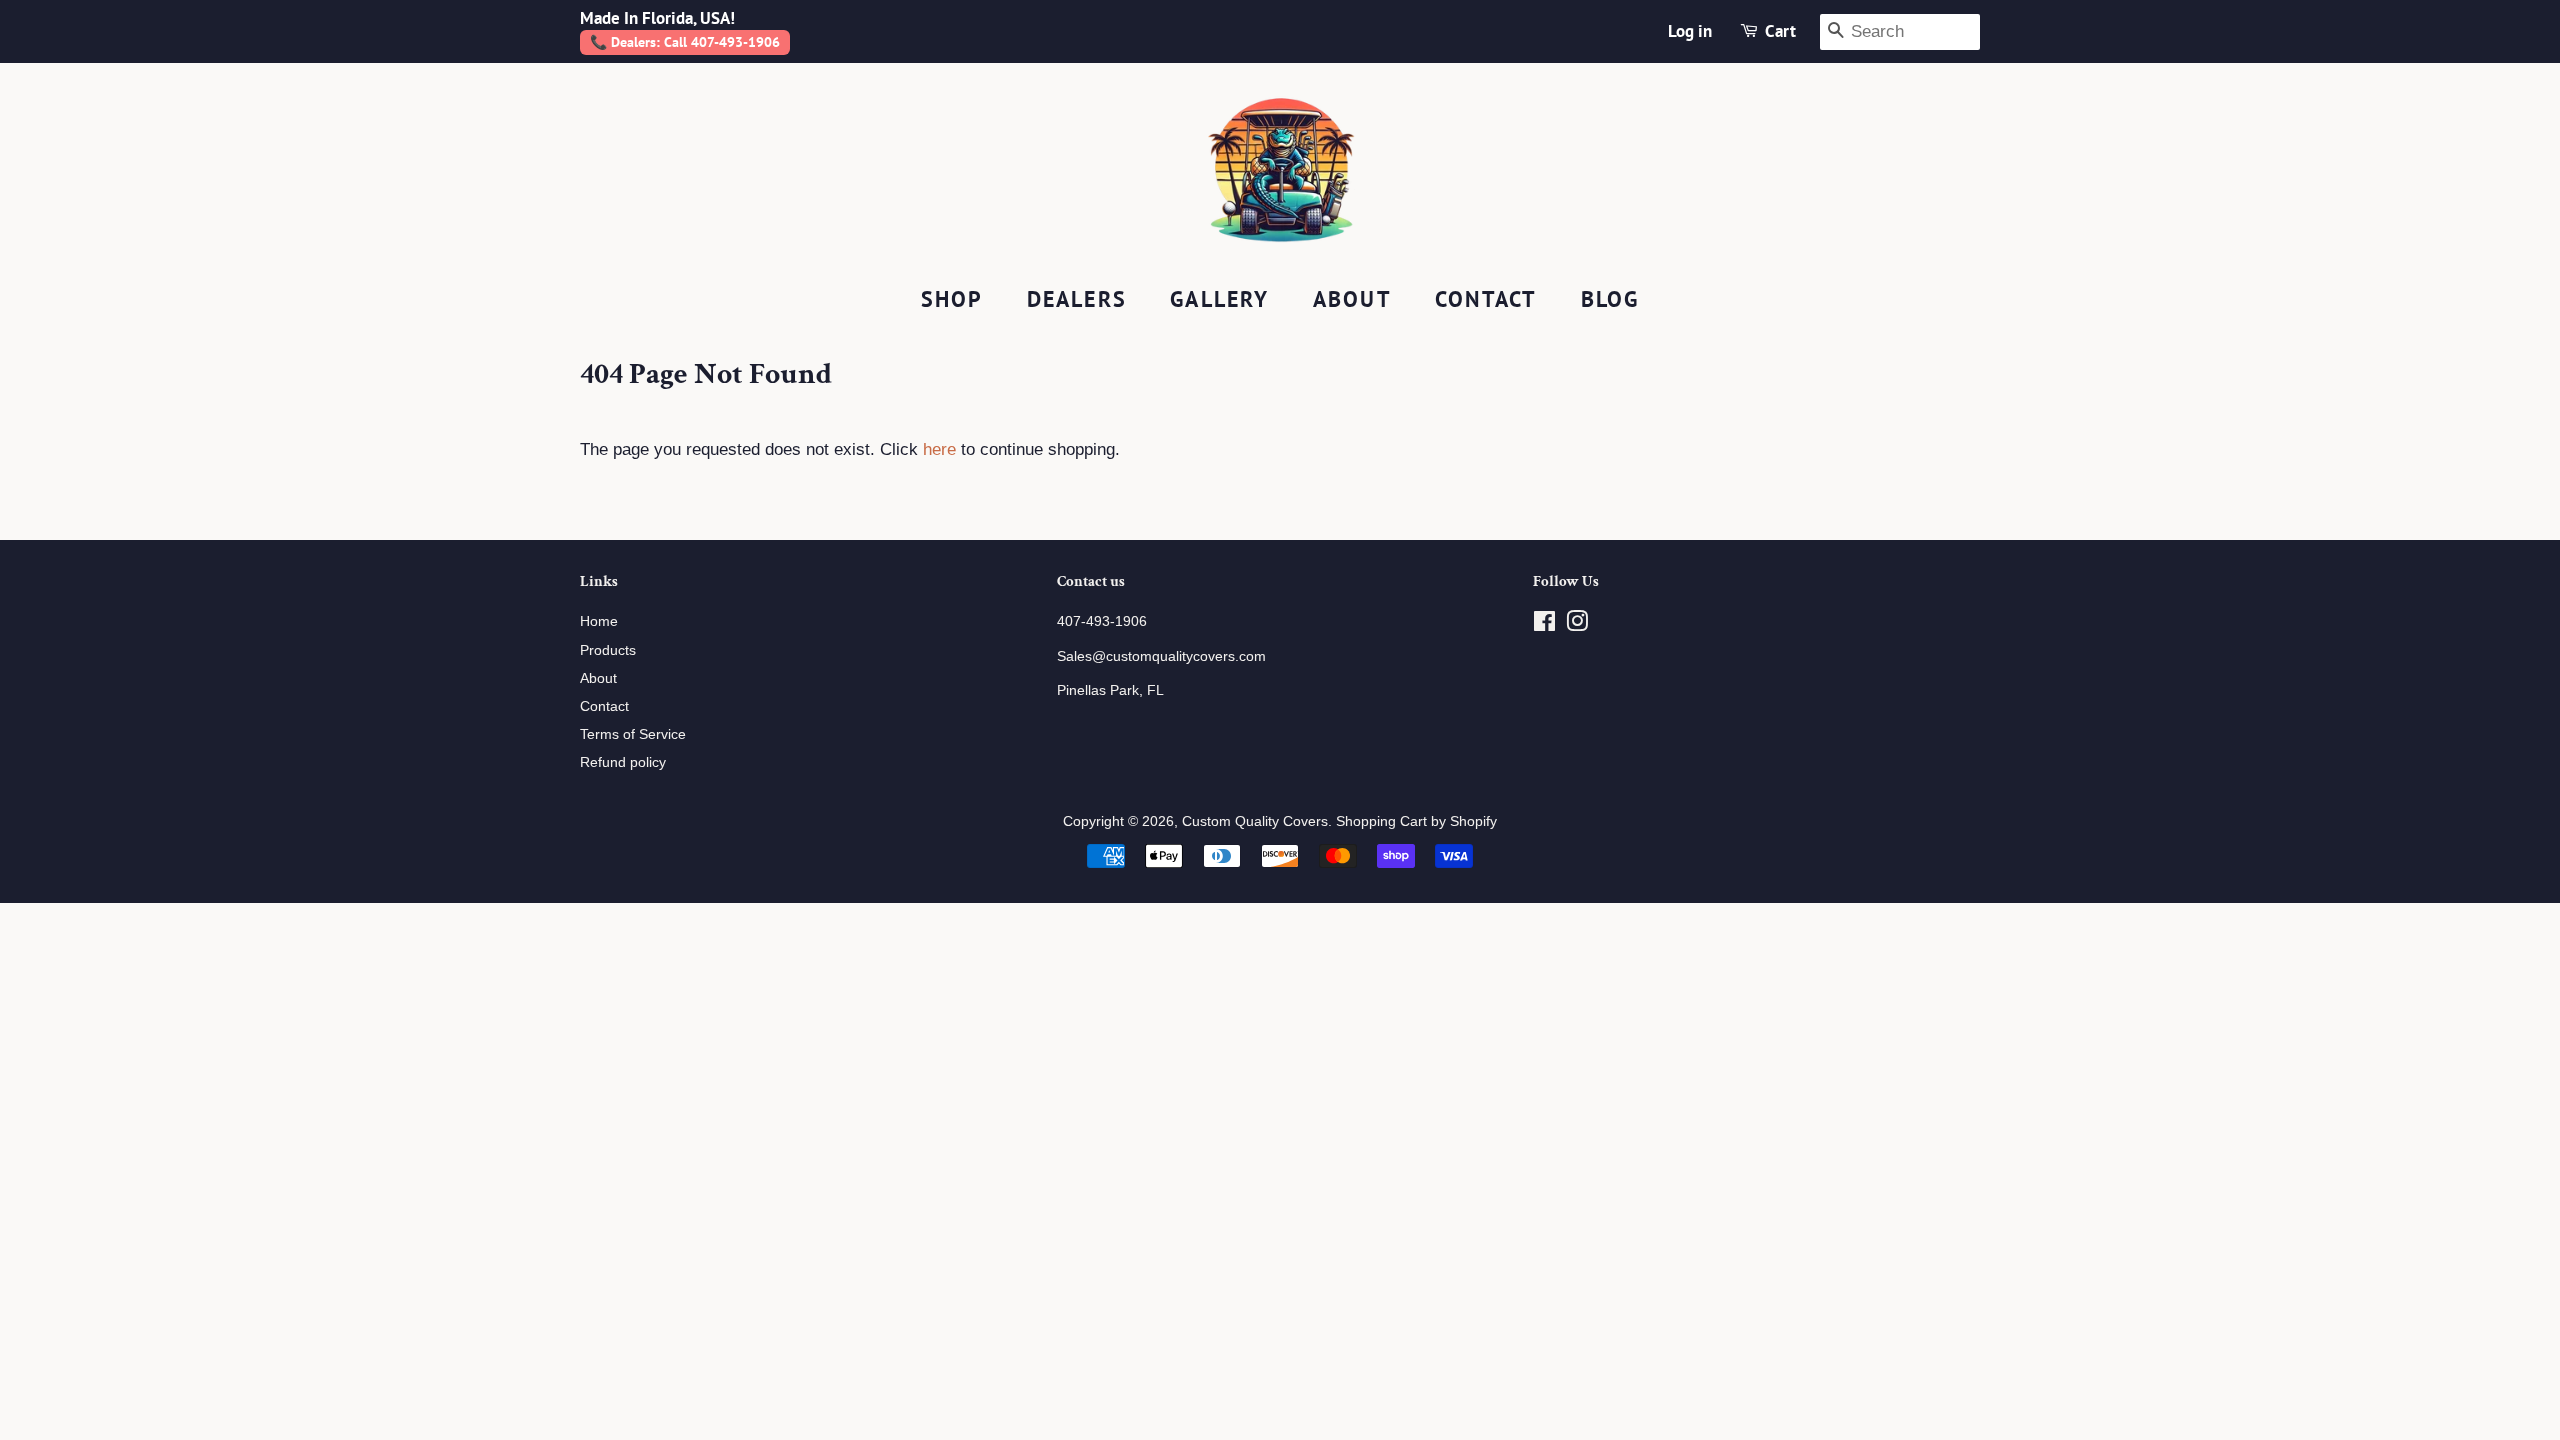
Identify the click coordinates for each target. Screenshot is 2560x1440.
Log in (1690, 31)
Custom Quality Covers (1255, 821)
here (939, 449)
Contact (1486, 299)
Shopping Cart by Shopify (1416, 821)
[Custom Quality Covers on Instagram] (1577, 625)
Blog (1610, 299)
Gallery (1219, 299)
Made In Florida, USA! (657, 18)
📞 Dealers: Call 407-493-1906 (685, 42)
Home (599, 621)
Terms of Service (633, 734)
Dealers (1077, 299)
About (1352, 299)
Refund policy (623, 762)
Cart (1780, 31)
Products (608, 650)
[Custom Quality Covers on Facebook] (1544, 625)
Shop (952, 299)
